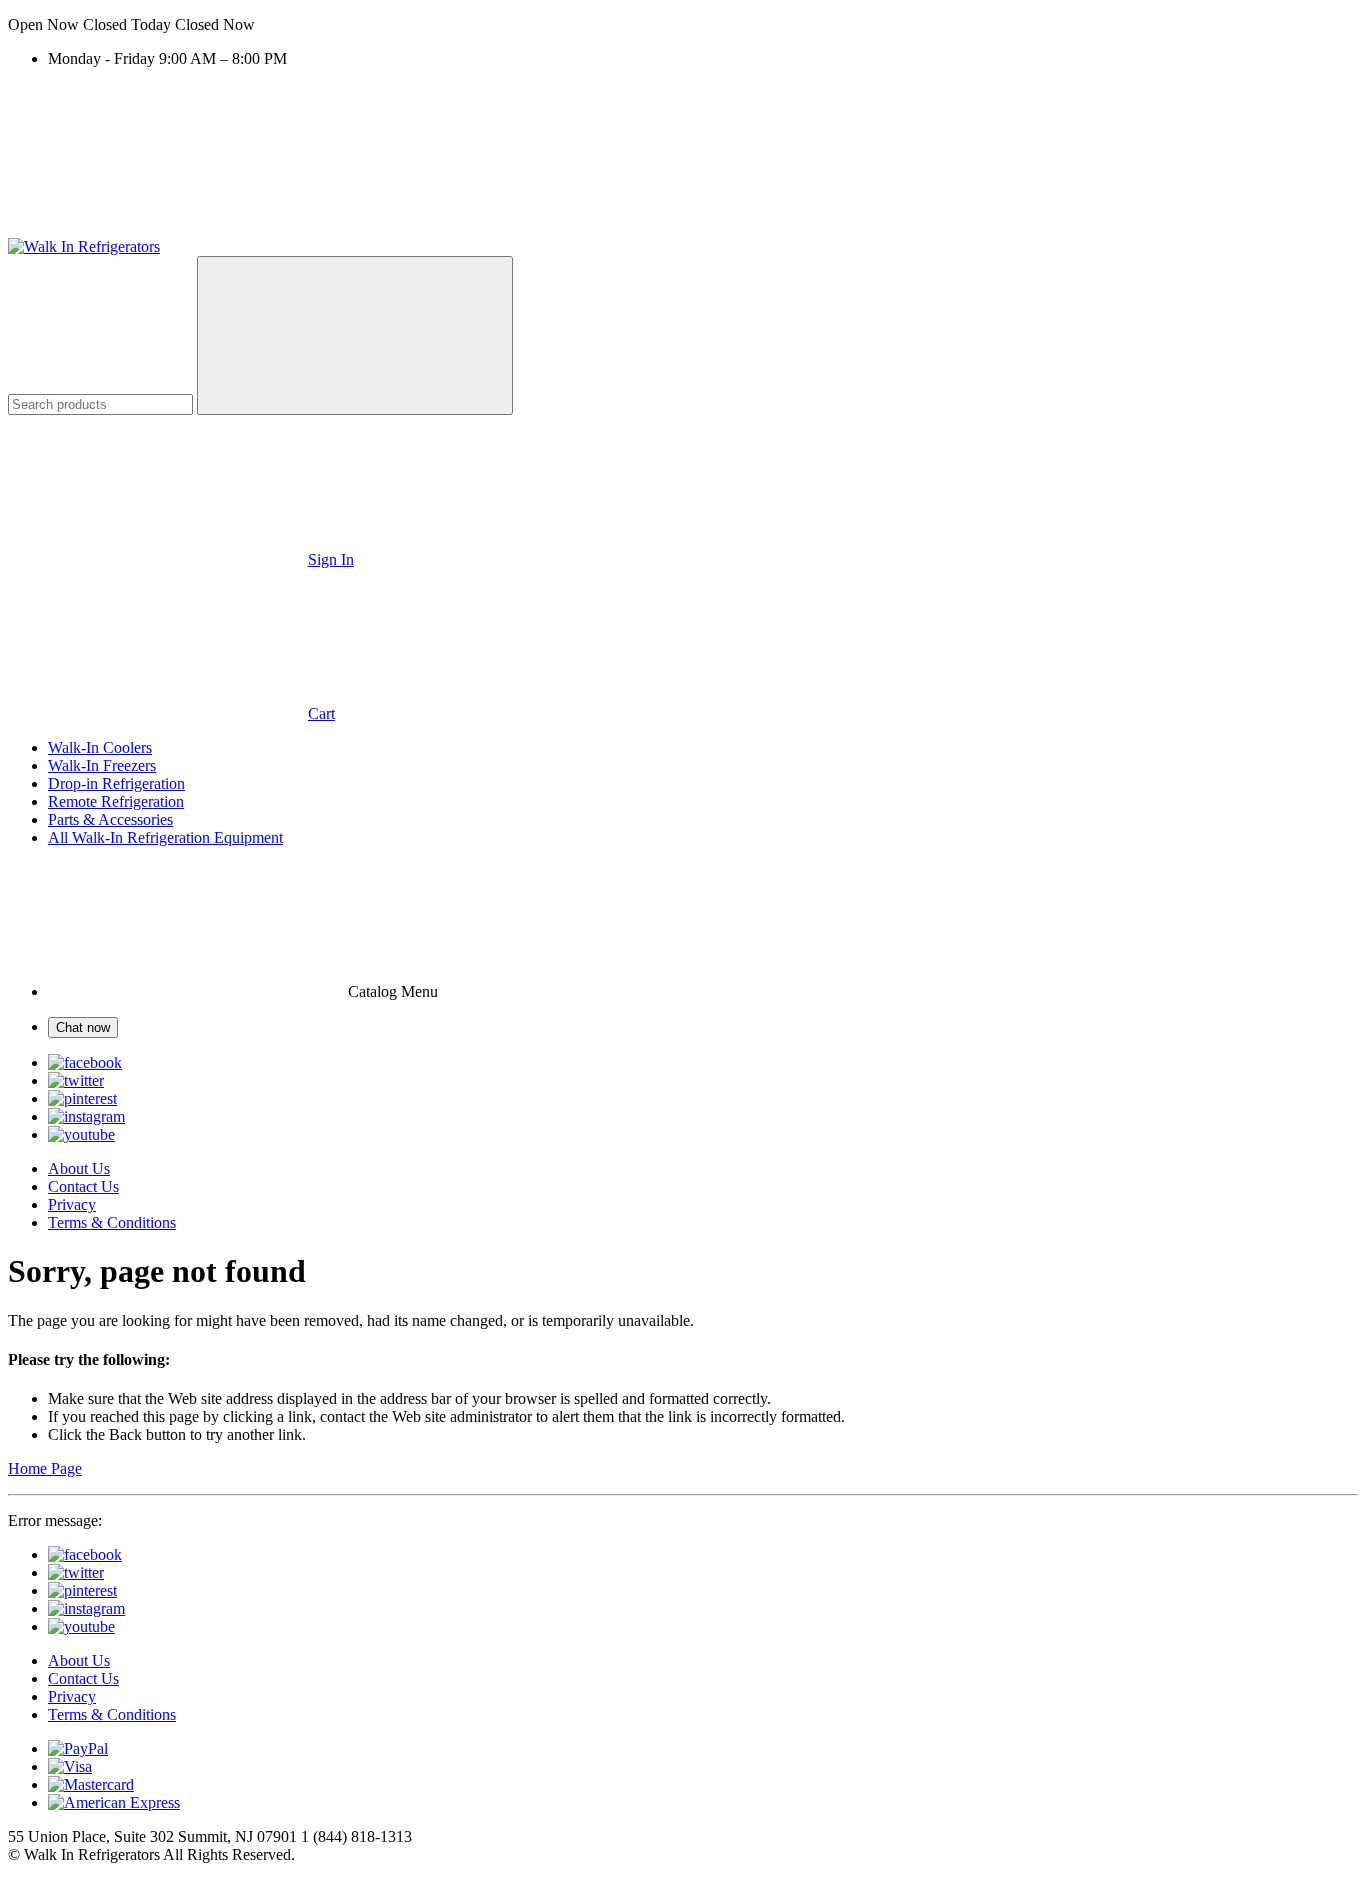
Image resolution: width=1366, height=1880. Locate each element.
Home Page (45, 1468)
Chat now (83, 1027)
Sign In (331, 559)
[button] (683, 25)
